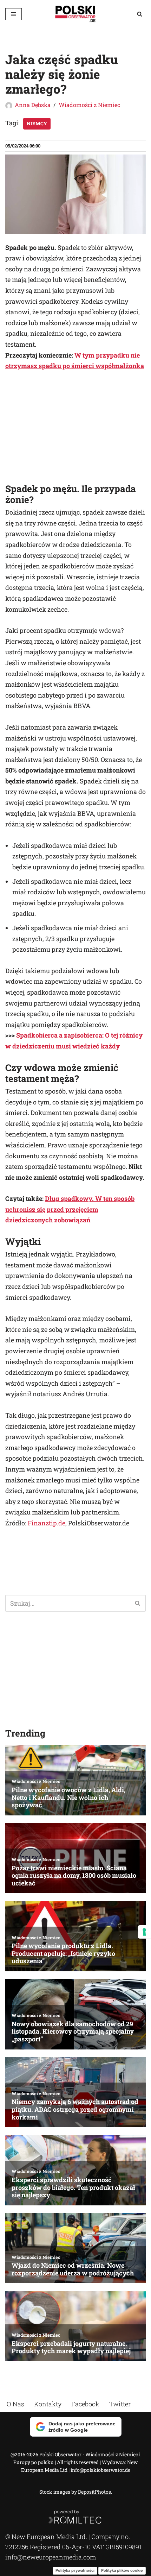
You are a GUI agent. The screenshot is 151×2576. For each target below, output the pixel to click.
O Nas (15, 2404)
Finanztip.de (47, 1523)
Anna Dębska (33, 105)
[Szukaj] (140, 14)
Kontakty (48, 2404)
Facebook (85, 2404)
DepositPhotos (94, 2492)
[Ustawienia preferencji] (144, 1932)
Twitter (120, 2404)
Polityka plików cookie (122, 2570)
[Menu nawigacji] (14, 14)
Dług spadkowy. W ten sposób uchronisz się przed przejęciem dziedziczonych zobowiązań (70, 1209)
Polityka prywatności (75, 2570)
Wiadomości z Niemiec (89, 105)
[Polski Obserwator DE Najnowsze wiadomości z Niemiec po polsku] (75, 14)
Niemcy (37, 124)
